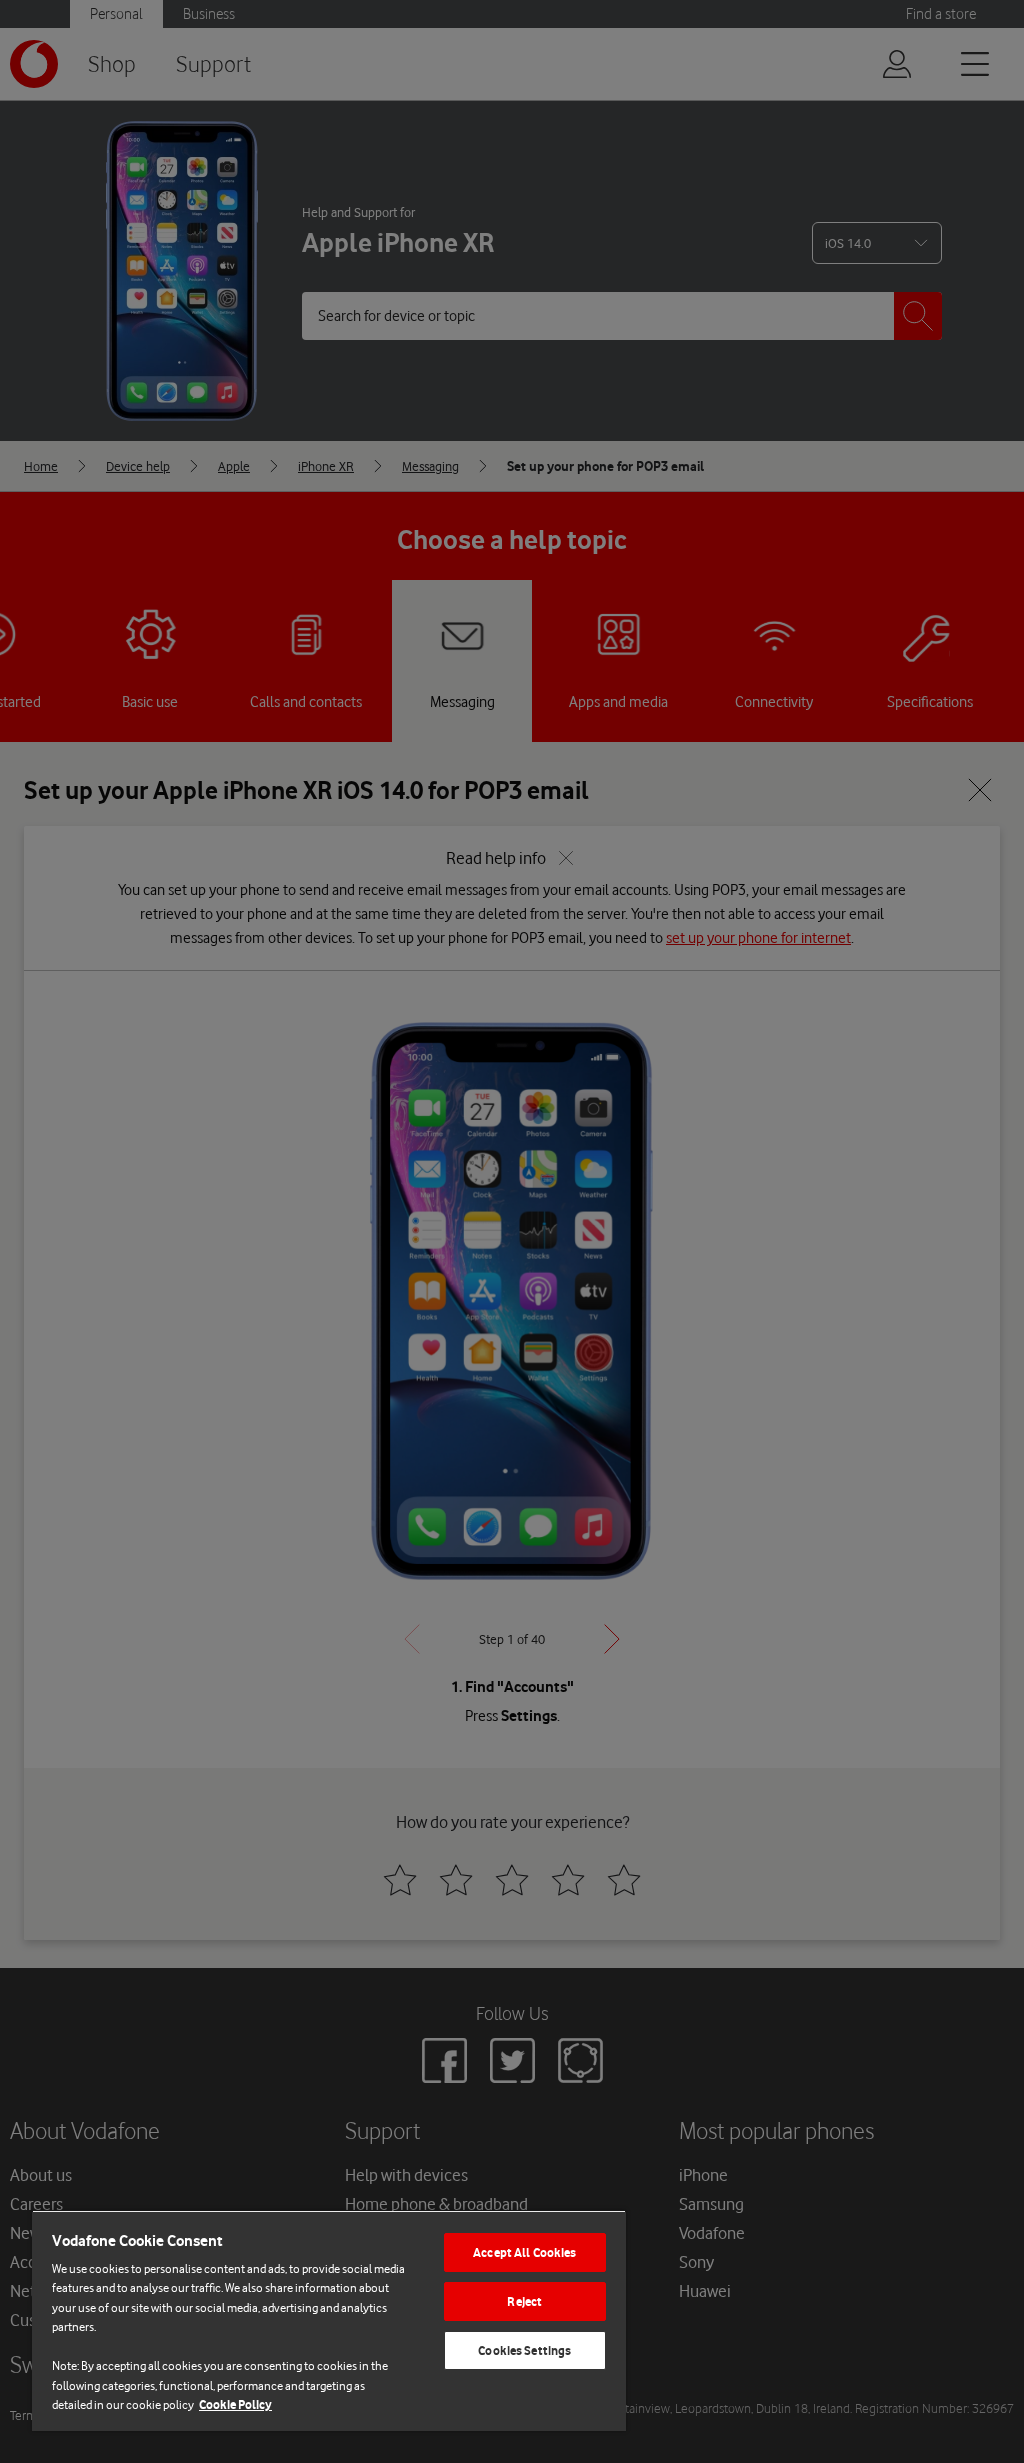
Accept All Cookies (524, 2252)
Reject (524, 2301)
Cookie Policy (235, 2404)
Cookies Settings (524, 2350)
